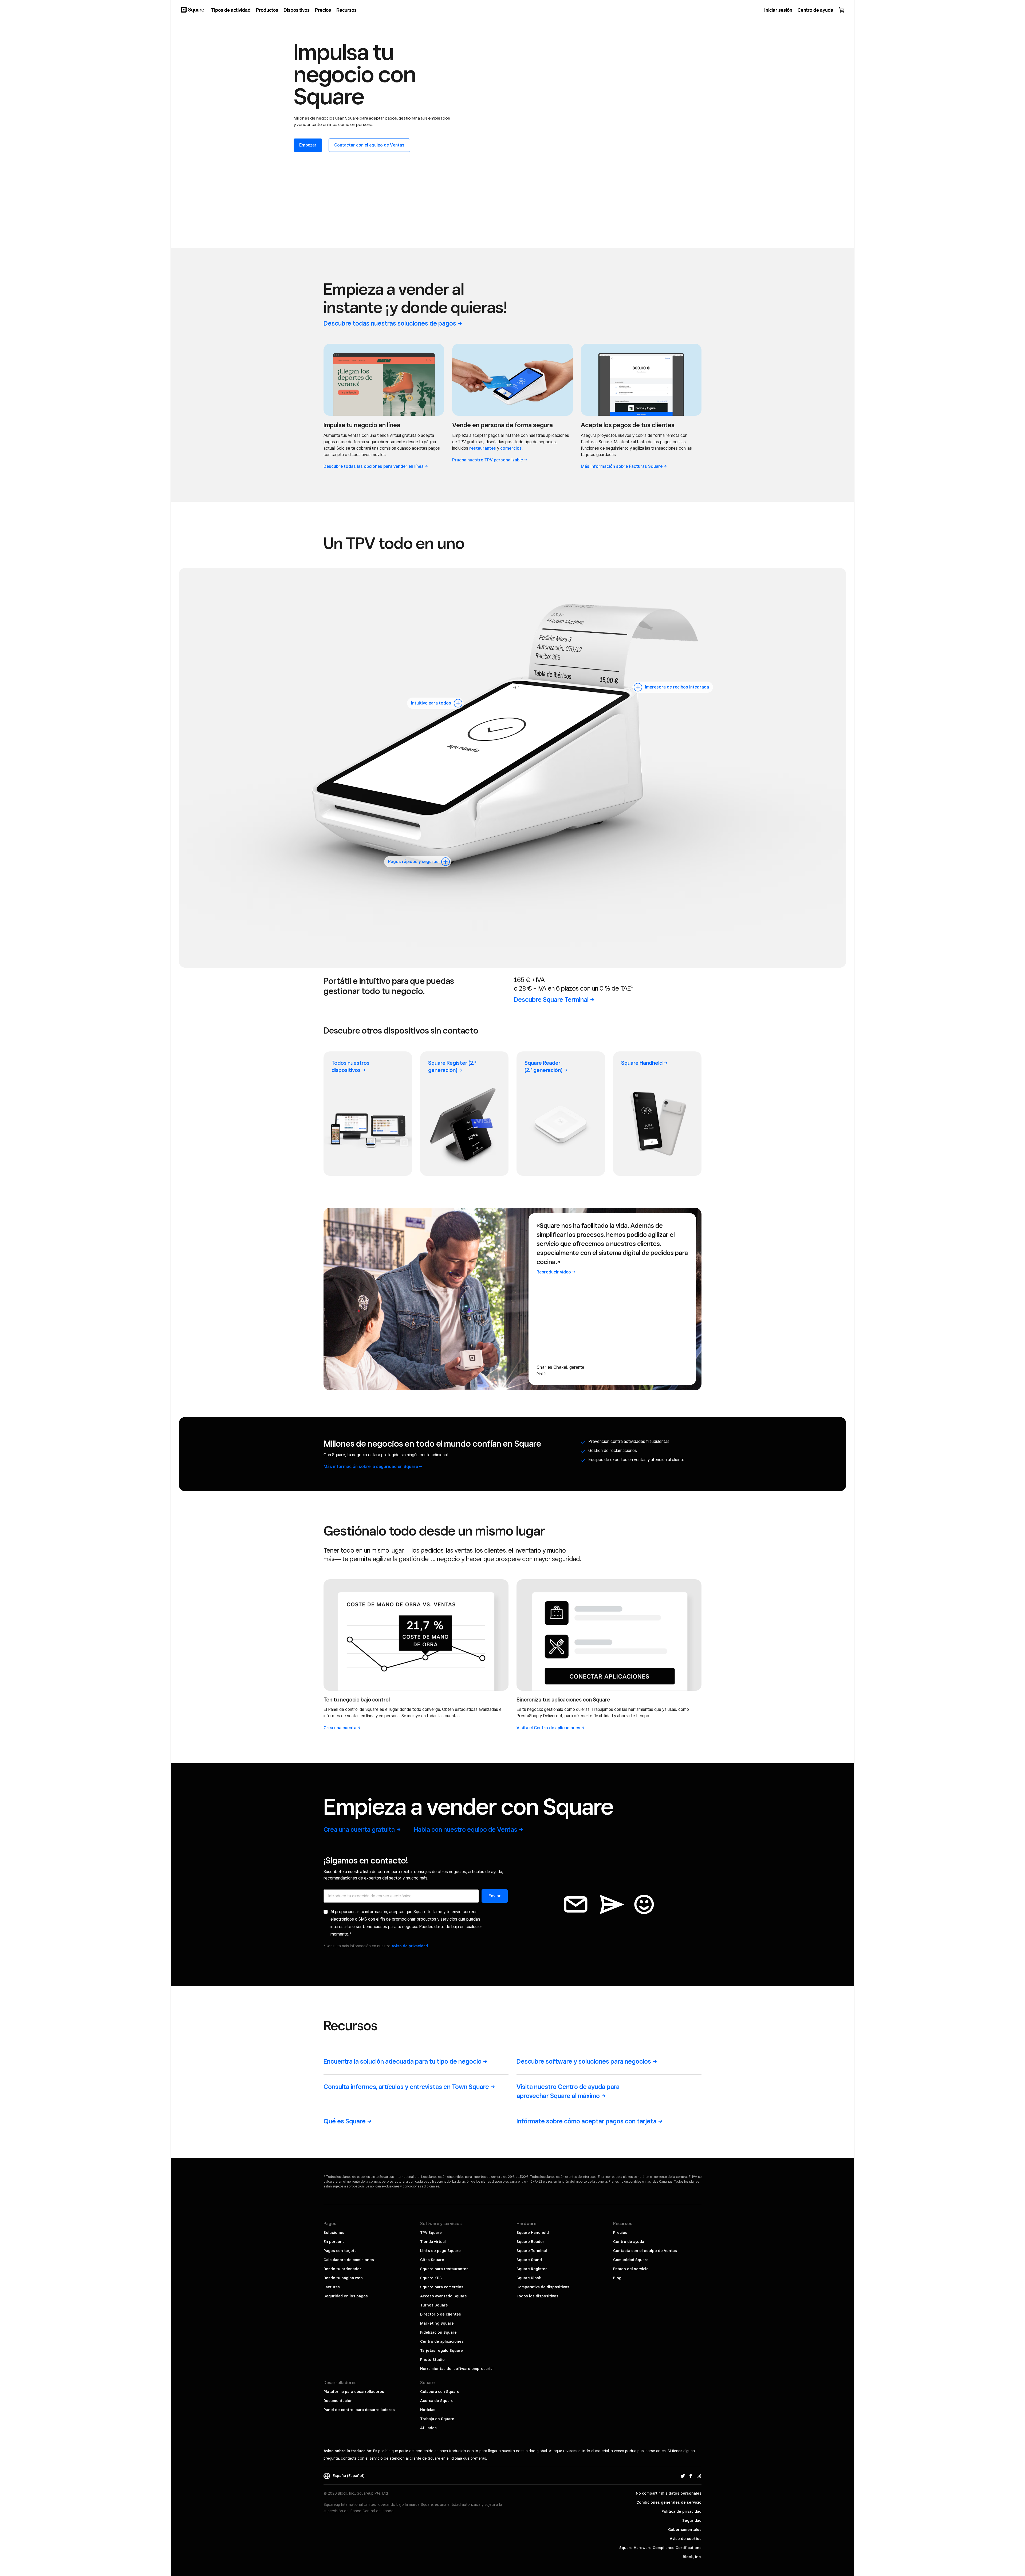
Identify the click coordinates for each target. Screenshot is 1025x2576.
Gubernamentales (685, 2530)
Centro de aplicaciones (442, 2341)
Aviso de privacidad (410, 1946)
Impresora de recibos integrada (677, 687)
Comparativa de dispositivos (543, 2287)
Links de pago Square (440, 2251)
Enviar (495, 1896)
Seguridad (692, 2520)
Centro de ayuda (629, 2242)
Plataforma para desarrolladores (354, 2392)
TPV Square (431, 2233)
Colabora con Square (440, 2392)
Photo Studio (432, 2360)
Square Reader (543, 1067)
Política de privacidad (681, 2511)
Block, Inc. (692, 2557)
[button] (458, 703)
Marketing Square (437, 2323)
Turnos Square (434, 2305)
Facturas (332, 2287)
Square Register (532, 2269)
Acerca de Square (437, 2401)
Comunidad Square (631, 2260)
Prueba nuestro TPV (488, 460)
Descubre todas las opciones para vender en (374, 466)
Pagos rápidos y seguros (413, 862)
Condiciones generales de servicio (669, 2502)
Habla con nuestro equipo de (466, 1829)
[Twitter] (683, 2476)
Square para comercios (442, 2287)
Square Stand (529, 2260)
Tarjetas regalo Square (441, 2351)
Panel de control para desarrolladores (359, 2410)
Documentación (338, 2401)
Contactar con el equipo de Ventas (369, 145)
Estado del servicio (631, 2269)
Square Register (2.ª (452, 1067)
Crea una (340, 1728)
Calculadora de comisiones (349, 2260)
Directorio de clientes (441, 2314)
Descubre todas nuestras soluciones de (390, 323)
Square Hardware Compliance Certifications (660, 2548)
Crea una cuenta (359, 1829)
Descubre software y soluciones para (584, 2061)
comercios (511, 448)
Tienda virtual (433, 2242)
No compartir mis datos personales (669, 2493)
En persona (334, 2242)
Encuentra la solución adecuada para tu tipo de (403, 2061)
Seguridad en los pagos (346, 2296)
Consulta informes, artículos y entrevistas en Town (406, 2087)
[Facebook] (691, 2476)
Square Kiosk (529, 2278)
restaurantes (483, 448)
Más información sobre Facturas (622, 466)
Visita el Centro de (548, 1728)
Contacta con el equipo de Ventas (645, 2251)
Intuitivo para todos (431, 703)
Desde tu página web (343, 2278)
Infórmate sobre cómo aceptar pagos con (587, 2121)
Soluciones (334, 2233)
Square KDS (431, 2278)
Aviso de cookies (686, 2539)
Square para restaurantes (444, 2269)
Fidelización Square (438, 2332)
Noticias (428, 2410)
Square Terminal (532, 2251)
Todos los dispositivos (537, 2296)
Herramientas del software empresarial (457, 2369)
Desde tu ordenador (342, 2269)
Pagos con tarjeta (340, 2251)
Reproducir (554, 1272)
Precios (620, 2233)
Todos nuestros (350, 1067)
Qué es (345, 2121)
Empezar (308, 145)
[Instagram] (699, 2476)
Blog (617, 2278)
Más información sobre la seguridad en (371, 1467)
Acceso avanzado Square (443, 2296)
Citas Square (432, 2260)
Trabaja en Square (437, 2419)
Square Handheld (533, 2233)
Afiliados (428, 2428)
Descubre (551, 1000)
